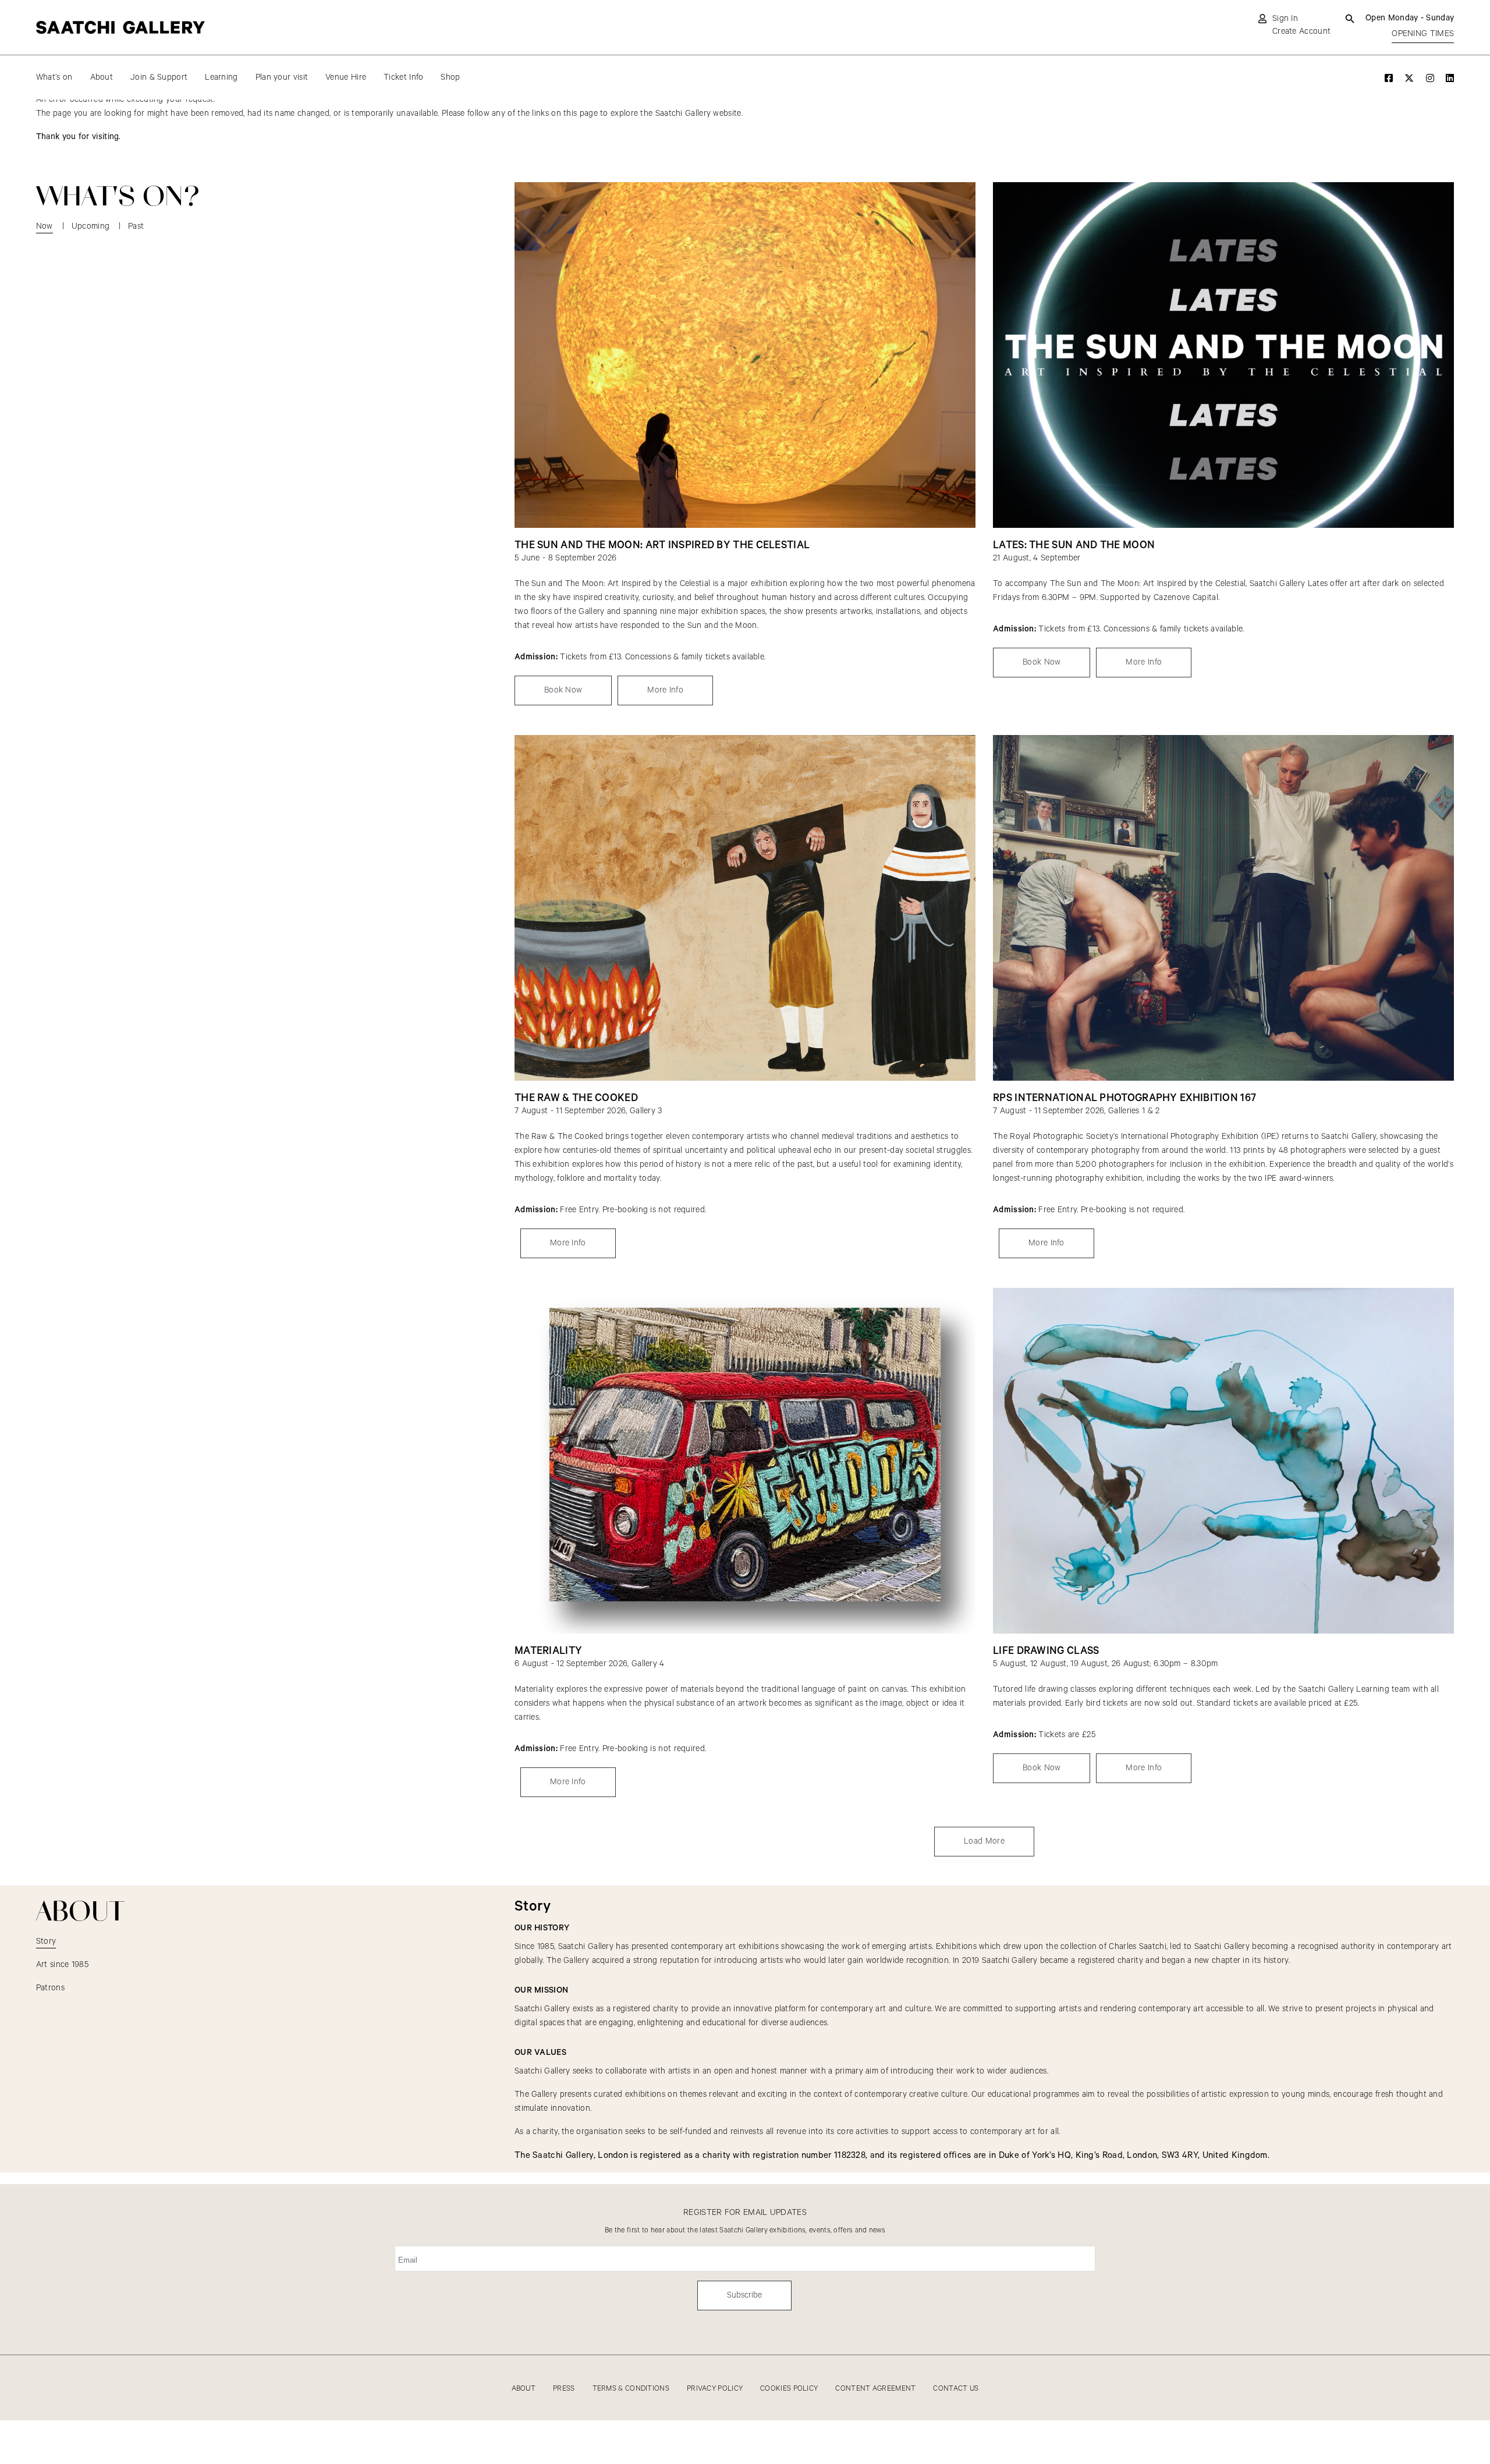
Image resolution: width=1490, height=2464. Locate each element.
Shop (450, 77)
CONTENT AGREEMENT (875, 2389)
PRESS (564, 2389)
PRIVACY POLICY (715, 2389)
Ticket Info (403, 77)
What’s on (54, 77)
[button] (984, 1842)
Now (45, 226)
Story (46, 1941)
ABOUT (524, 2389)
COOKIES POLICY (789, 2389)
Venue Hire (346, 77)
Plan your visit (282, 77)
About (102, 77)
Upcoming (91, 226)
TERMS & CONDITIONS (631, 2389)
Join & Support (159, 77)
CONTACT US (956, 2389)
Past (136, 226)
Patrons (50, 1988)
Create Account (1301, 31)
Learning (221, 77)
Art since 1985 (62, 1965)
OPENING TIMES (1423, 34)
